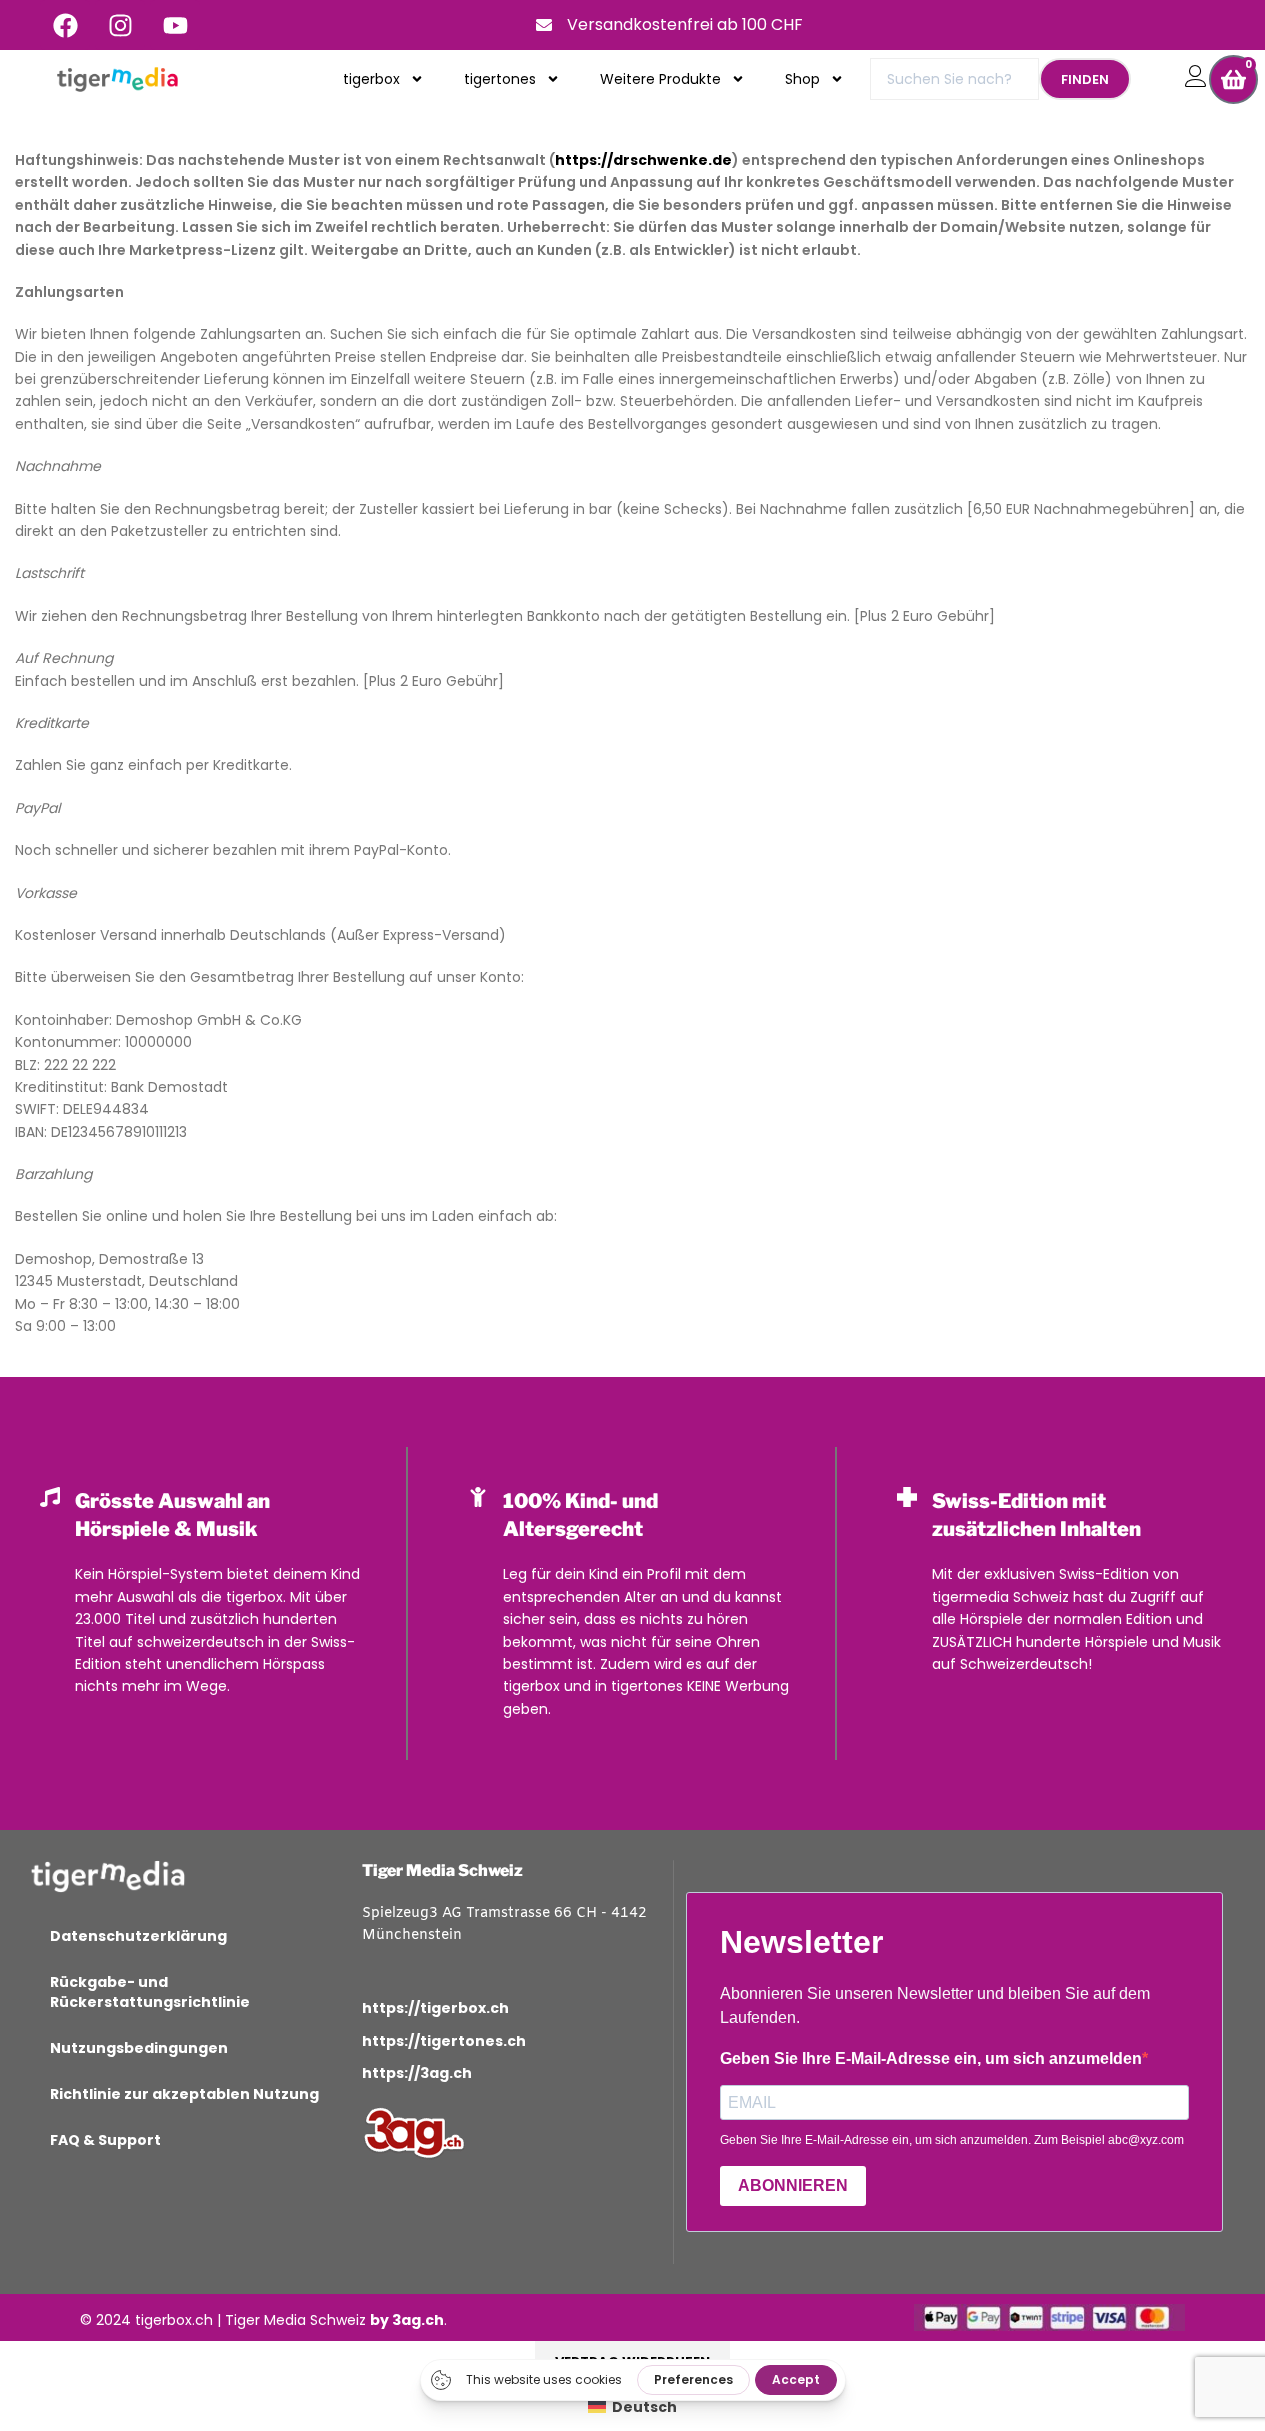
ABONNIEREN (793, 2185)
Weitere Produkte (660, 79)
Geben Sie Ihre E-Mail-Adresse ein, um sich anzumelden (931, 2058)
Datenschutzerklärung (138, 1936)
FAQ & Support (105, 2140)
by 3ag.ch (407, 2320)
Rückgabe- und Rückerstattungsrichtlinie (150, 1992)
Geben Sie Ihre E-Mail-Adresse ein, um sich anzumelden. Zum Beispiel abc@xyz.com (952, 2140)
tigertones (500, 79)
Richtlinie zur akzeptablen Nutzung (184, 2094)
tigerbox (371, 79)
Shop (802, 79)
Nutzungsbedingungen (139, 2048)
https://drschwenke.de (643, 160)
